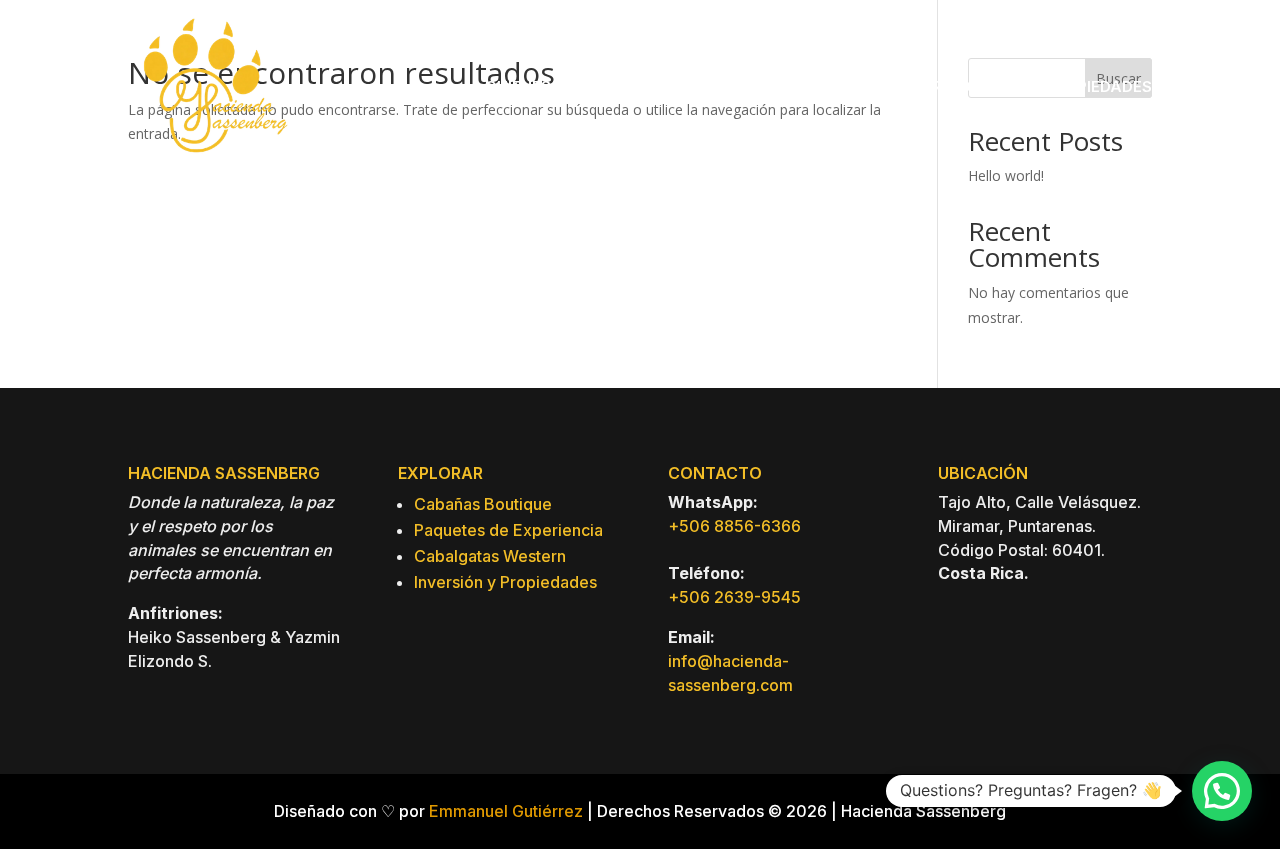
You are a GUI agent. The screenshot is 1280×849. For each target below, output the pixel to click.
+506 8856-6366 (734, 526)
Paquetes (810, 86)
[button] (1222, 791)
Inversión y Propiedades (505, 582)
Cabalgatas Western (490, 556)
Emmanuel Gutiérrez (506, 811)
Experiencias (948, 86)
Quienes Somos (549, 86)
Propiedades (1098, 86)
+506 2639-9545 (734, 597)
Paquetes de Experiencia (508, 530)
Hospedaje (681, 86)
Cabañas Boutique (483, 504)
